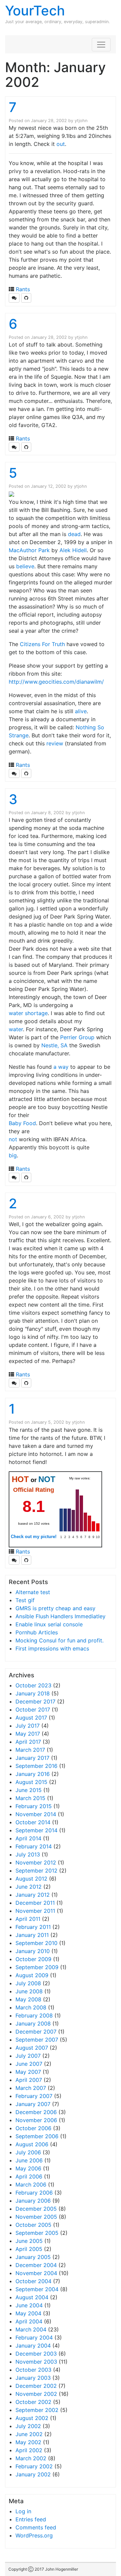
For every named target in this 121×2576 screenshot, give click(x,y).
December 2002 (36, 2386)
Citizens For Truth (42, 644)
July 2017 (28, 1726)
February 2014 (34, 1846)
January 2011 (32, 1935)
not (13, 1139)
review (55, 743)
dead (74, 534)
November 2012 (36, 1862)
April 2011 (28, 1919)
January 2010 (33, 1951)
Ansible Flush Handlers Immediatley (61, 1616)
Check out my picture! (34, 1537)
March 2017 (30, 1750)
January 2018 (33, 1693)
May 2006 (28, 2168)
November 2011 (35, 1911)
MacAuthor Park (29, 550)
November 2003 (36, 2362)
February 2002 (34, 2466)
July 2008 (28, 1983)
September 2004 (37, 2289)
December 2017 (35, 1701)
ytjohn (81, 121)
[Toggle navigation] (101, 45)
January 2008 (33, 2023)
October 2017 (33, 1710)
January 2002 (33, 2474)
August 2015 (31, 1782)
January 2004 (33, 2346)
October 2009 (33, 1959)
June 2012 (29, 1887)
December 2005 (36, 2209)
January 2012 (33, 1895)
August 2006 (32, 2144)
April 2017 (28, 1742)
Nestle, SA (54, 1045)
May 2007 (28, 2072)
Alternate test (33, 1592)
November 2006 (36, 2120)
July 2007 (28, 2056)
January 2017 (32, 1758)
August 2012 (31, 1879)
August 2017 (31, 1718)
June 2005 (29, 2241)
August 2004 (32, 2297)
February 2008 (34, 2015)
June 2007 (29, 2064)
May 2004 (28, 2313)
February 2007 (34, 2096)
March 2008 (31, 2007)
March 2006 (31, 2185)
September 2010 (36, 1943)
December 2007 (36, 2032)
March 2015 (30, 1798)
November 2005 (36, 2217)
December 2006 (36, 2112)
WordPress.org (34, 2535)
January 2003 (33, 2378)
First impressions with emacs (52, 1648)
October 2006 (33, 2128)
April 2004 (29, 2321)
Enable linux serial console (49, 1624)
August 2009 (32, 1975)
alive (81, 711)
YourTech (35, 11)
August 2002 (32, 2418)
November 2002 (36, 2394)
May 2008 (28, 1999)
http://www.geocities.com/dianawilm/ (56, 682)
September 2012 (36, 1871)
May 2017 (28, 1734)
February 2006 (34, 2193)
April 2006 (29, 2176)
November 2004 (36, 2273)
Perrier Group (77, 1037)
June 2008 (29, 1991)
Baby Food (22, 1123)
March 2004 (31, 2329)
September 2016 (36, 1766)
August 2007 (32, 2048)
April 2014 (28, 1838)
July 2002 (28, 2426)
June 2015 (29, 1790)
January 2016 (33, 1774)
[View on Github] (26, 298)
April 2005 (29, 2249)
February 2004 (34, 2337)
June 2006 (29, 2160)
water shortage (28, 1013)
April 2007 (29, 2080)
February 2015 (34, 1806)
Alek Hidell (73, 550)
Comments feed (36, 2527)
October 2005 (33, 2225)
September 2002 (37, 2410)
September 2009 (37, 1967)
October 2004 (33, 2281)
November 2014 (36, 1814)
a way (61, 1067)
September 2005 (37, 2233)
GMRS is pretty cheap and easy (55, 1608)
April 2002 (29, 2450)
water (16, 1029)
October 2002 (33, 2402)
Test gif (25, 1600)
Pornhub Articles (37, 1632)
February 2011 (33, 1927)
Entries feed (31, 2519)
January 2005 (33, 2257)
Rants (23, 289)
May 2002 (28, 2442)
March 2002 (31, 2458)
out (61, 144)
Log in (23, 2511)
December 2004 (36, 2265)
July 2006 (28, 2152)
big (13, 1155)
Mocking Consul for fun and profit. (59, 1640)
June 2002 (29, 2434)
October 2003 (33, 2370)
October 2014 (33, 1822)
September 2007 (37, 2040)
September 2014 (36, 1830)
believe (25, 566)
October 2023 (33, 1685)
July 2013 (28, 1854)
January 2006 (33, 2201)
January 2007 (33, 2104)
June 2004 (29, 2305)
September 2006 (37, 2136)
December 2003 (36, 2354)
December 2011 (35, 1903)
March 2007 (31, 2088)
